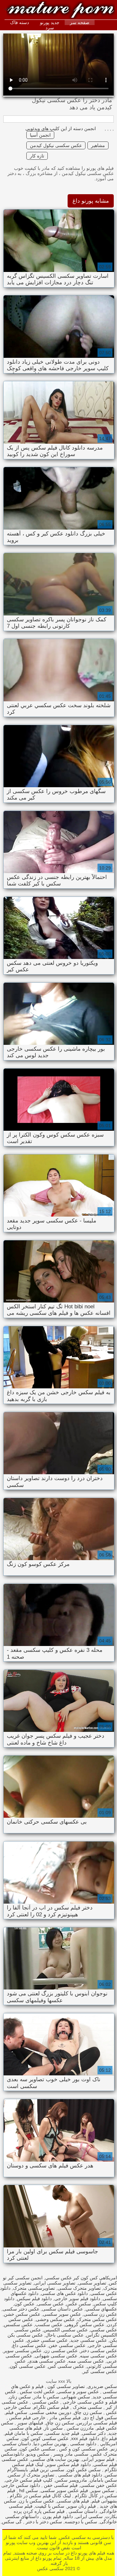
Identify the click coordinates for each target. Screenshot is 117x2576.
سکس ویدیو (38, 2454)
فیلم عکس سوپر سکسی (64, 2490)
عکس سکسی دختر (99, 2351)
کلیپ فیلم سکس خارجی (29, 2480)
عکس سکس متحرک (97, 2319)
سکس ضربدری (102, 2386)
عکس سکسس (18, 2325)
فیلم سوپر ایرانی (98, 2459)
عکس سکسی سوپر (23, 2351)
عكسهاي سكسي (101, 2309)
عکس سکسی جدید (89, 2340)
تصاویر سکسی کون (65, 2386)
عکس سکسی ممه (86, 2361)
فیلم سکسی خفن (60, 2485)
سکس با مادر (46, 2397)
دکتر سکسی (94, 2433)
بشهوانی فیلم (104, 2501)
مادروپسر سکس (71, 2480)
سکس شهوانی (76, 2397)
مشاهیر (98, 145)
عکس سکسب (49, 2325)
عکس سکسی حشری (47, 2340)
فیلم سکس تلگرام (51, 2407)
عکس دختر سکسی (21, 2309)
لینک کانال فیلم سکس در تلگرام (40, 2496)
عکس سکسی (45, 2402)
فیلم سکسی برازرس (97, 2423)
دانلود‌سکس (12, 2454)
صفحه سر (80, 22)
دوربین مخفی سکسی (51, 2412)
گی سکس (12, 2522)
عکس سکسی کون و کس (83, 2449)
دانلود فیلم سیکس (34, 2299)
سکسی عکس (18, 7)
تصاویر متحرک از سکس (31, 2475)
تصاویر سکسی (92, 2283)
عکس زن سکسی (100, 2314)
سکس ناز (53, 2428)
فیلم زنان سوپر (81, 2506)
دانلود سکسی (83, 2444)
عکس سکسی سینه (98, 2356)
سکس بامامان (103, 2480)
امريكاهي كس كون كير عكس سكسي (81, 2278)
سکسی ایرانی (89, 2516)
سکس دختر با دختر (43, 2522)
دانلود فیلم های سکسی (79, 2475)
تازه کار (37, 156)
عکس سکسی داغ (29, 2345)
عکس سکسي (104, 2330)
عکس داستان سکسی (62, 2309)
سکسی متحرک (87, 2407)
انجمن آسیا (40, 135)
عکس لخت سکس (37, 2392)
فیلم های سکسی (73, 2501)
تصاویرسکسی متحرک (34, 2288)
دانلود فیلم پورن (57, 2516)
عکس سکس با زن (37, 2501)
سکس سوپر (103, 2490)
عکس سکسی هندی (47, 2361)
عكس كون (24, 2304)
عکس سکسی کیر (100, 2371)
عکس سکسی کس (66, 2366)
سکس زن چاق (88, 2412)
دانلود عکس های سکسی (64, 2293)
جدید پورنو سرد (50, 25)
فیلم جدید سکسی (62, 2433)
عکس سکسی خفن (67, 2345)
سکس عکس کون (84, 2470)
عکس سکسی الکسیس (66, 2330)
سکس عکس (79, 2304)
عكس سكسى (50, 2304)
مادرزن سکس (80, 2428)
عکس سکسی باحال (65, 2335)
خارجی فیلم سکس (27, 2418)
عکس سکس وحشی (55, 2319)
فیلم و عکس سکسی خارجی (89, 2402)
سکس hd (28, 2490)
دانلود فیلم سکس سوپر (68, 2464)
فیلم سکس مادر (64, 2418)
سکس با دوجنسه (81, 2522)
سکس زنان (20, 2397)
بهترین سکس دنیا (50, 2444)
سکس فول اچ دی (100, 2418)
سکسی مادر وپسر (70, 2454)
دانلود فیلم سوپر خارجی (77, 2299)
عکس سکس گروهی (85, 2325)
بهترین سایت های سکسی (55, 2459)
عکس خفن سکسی (99, 2485)
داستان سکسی (82, 2511)
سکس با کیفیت (50, 2506)
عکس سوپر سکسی (62, 2314)
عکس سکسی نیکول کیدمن (56, 145)
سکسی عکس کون (37, 2449)
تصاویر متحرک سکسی (79, 2288)
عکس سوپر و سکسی (78, 2392)
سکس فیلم (16, 2412)
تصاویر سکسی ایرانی (55, 2283)
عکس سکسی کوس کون (45, 2438)
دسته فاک (19, 22)
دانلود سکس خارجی (21, 2485)
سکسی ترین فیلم (47, 2470)
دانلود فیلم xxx (85, 2438)
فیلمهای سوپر (30, 2423)
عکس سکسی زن (61, 2351)
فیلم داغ (109, 2438)
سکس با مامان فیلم (24, 2433)
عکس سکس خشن (22, 2314)
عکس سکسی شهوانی (56, 2356)
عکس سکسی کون (28, 2366)
